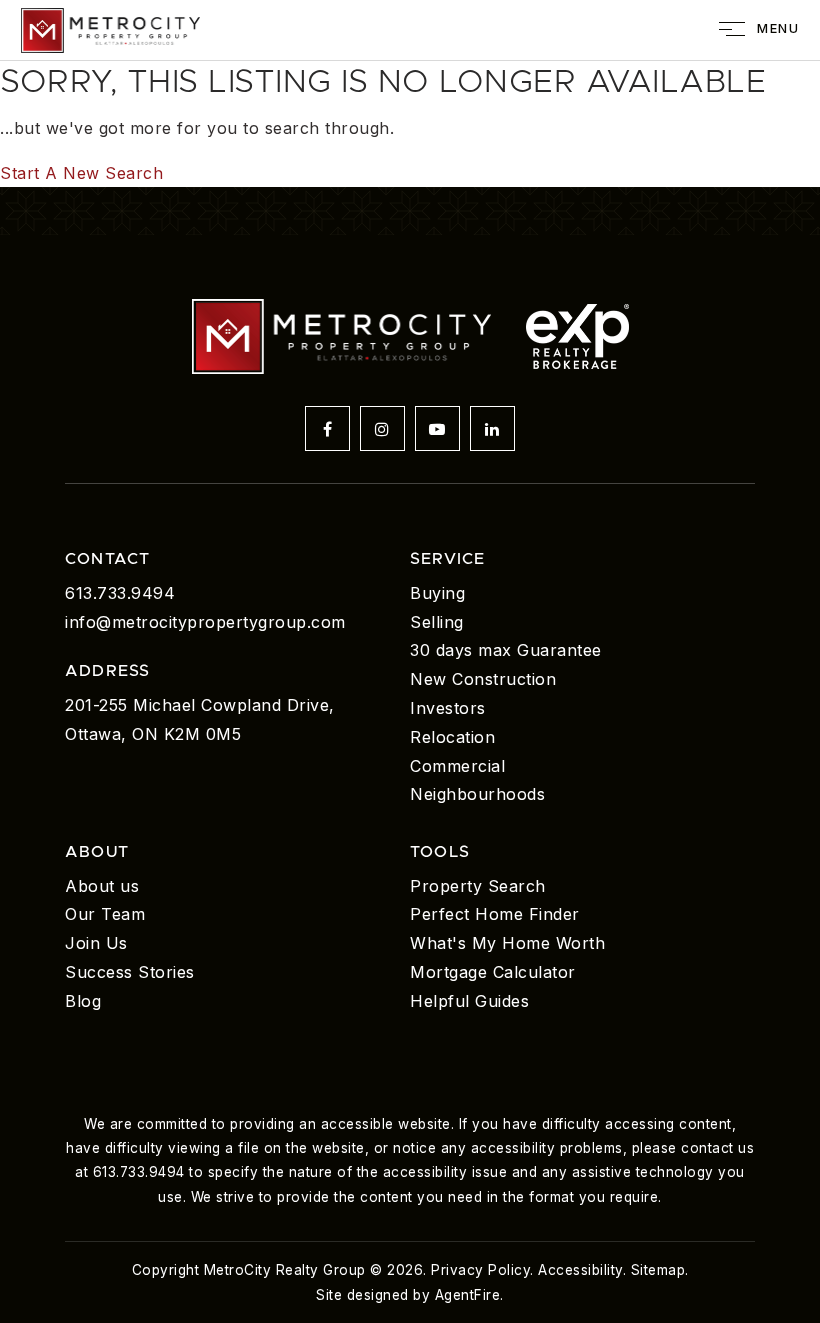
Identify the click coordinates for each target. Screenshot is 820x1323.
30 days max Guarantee (506, 650)
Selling (437, 622)
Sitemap (658, 1270)
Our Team (105, 914)
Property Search (478, 886)
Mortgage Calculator (493, 972)
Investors (448, 708)
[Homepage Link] (111, 28)
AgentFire (468, 1295)
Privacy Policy (480, 1270)
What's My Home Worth (507, 943)
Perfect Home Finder (495, 914)
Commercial (457, 766)
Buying (437, 593)
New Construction (483, 679)
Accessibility (580, 1270)
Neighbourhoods (477, 794)
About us (102, 886)
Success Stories (130, 972)
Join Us (96, 943)
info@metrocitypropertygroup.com (205, 622)
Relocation (452, 737)
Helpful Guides (469, 1001)
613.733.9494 (120, 593)
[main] (410, 123)
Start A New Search (81, 173)
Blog (83, 1001)
